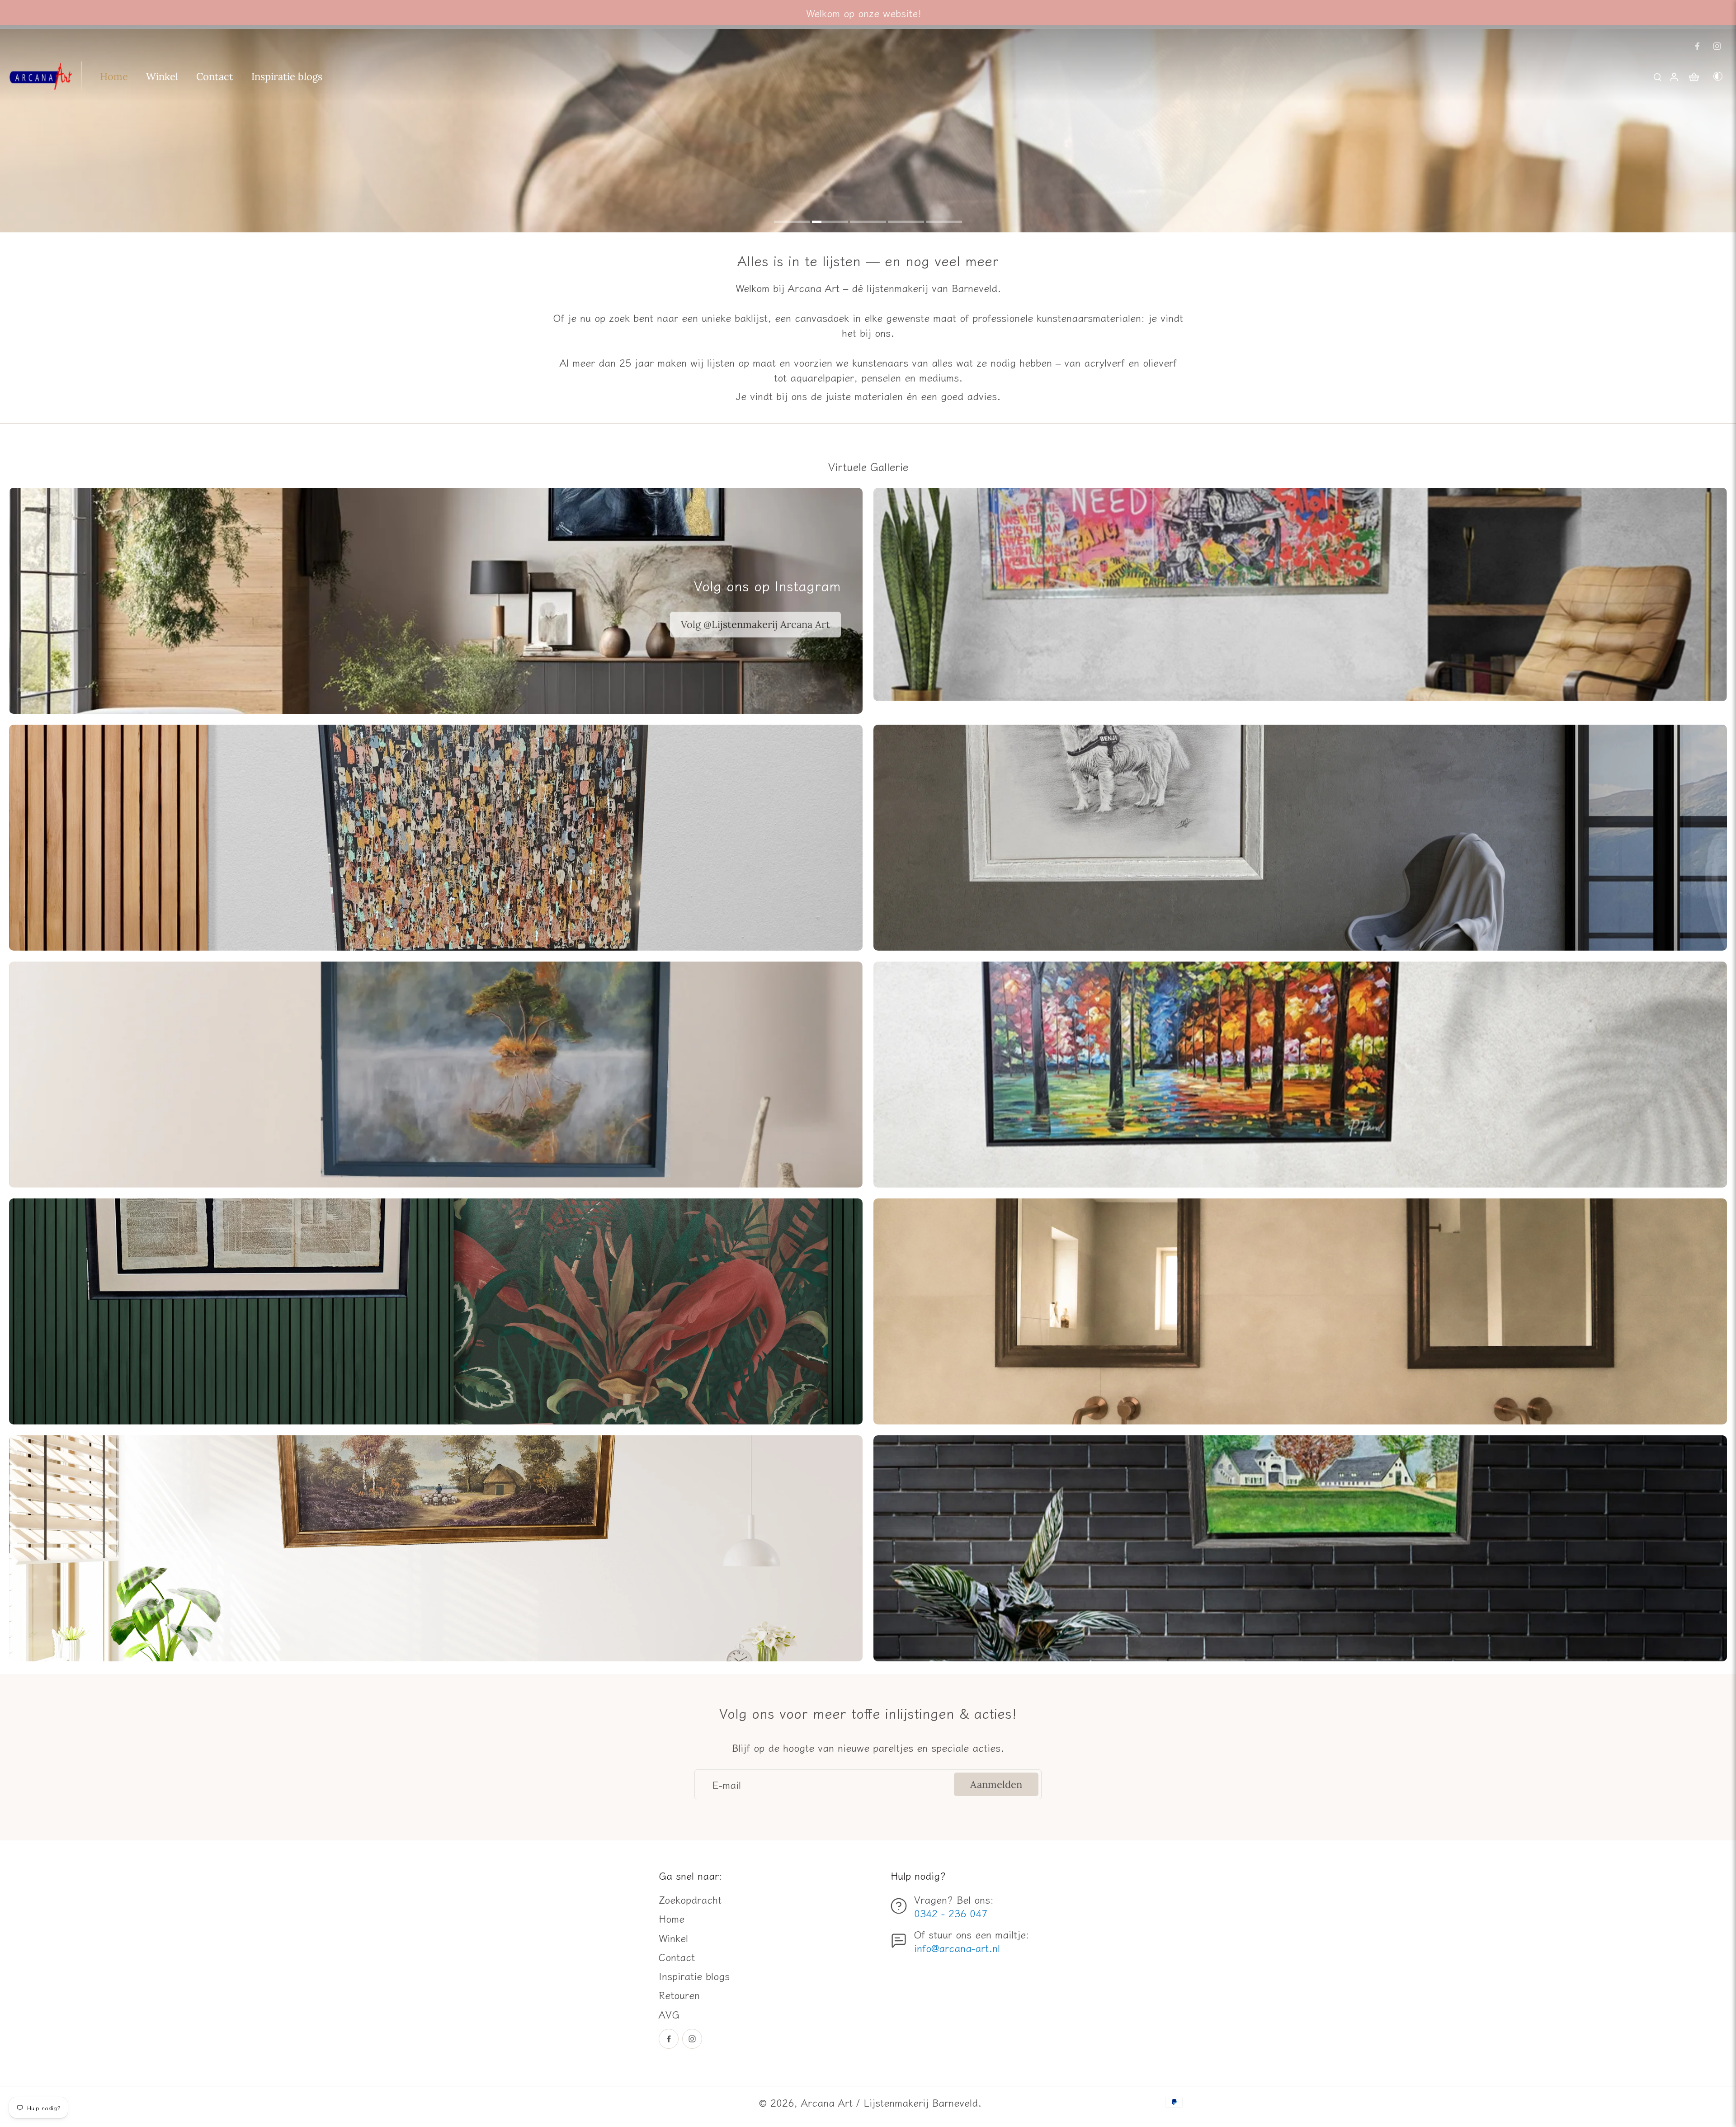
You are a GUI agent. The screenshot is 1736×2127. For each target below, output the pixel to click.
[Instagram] (1717, 46)
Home (672, 1918)
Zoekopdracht (690, 1899)
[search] (1657, 76)
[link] (755, 625)
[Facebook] (1697, 46)
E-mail (726, 1784)
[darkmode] (1718, 76)
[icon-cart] (1694, 76)
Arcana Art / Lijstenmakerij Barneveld (889, 2102)
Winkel (673, 1938)
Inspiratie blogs (694, 1976)
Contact (677, 1957)
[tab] (792, 223)
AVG (669, 2014)
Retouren (679, 1995)
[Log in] (1674, 76)
